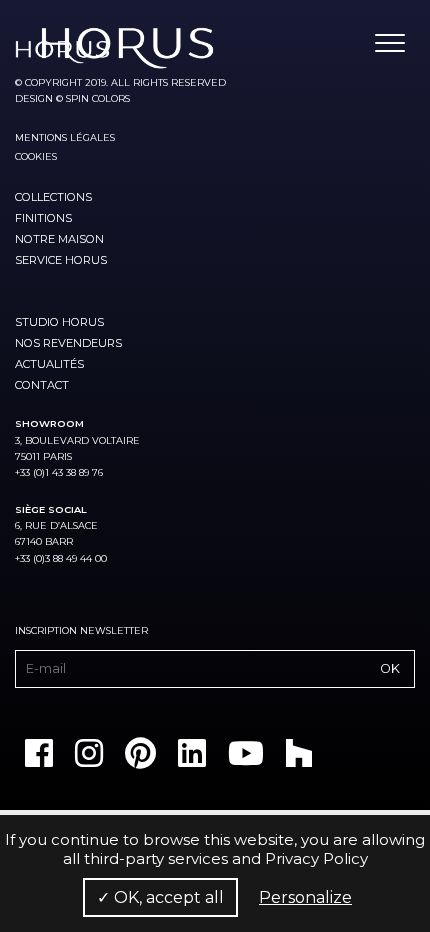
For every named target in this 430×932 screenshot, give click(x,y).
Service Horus (61, 260)
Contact (42, 385)
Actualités (49, 364)
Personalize (305, 897)
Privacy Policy (316, 858)
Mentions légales (65, 137)
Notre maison (59, 239)
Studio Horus (59, 322)
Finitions (43, 218)
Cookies (36, 156)
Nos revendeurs (68, 343)
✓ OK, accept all (160, 897)
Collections (53, 197)
